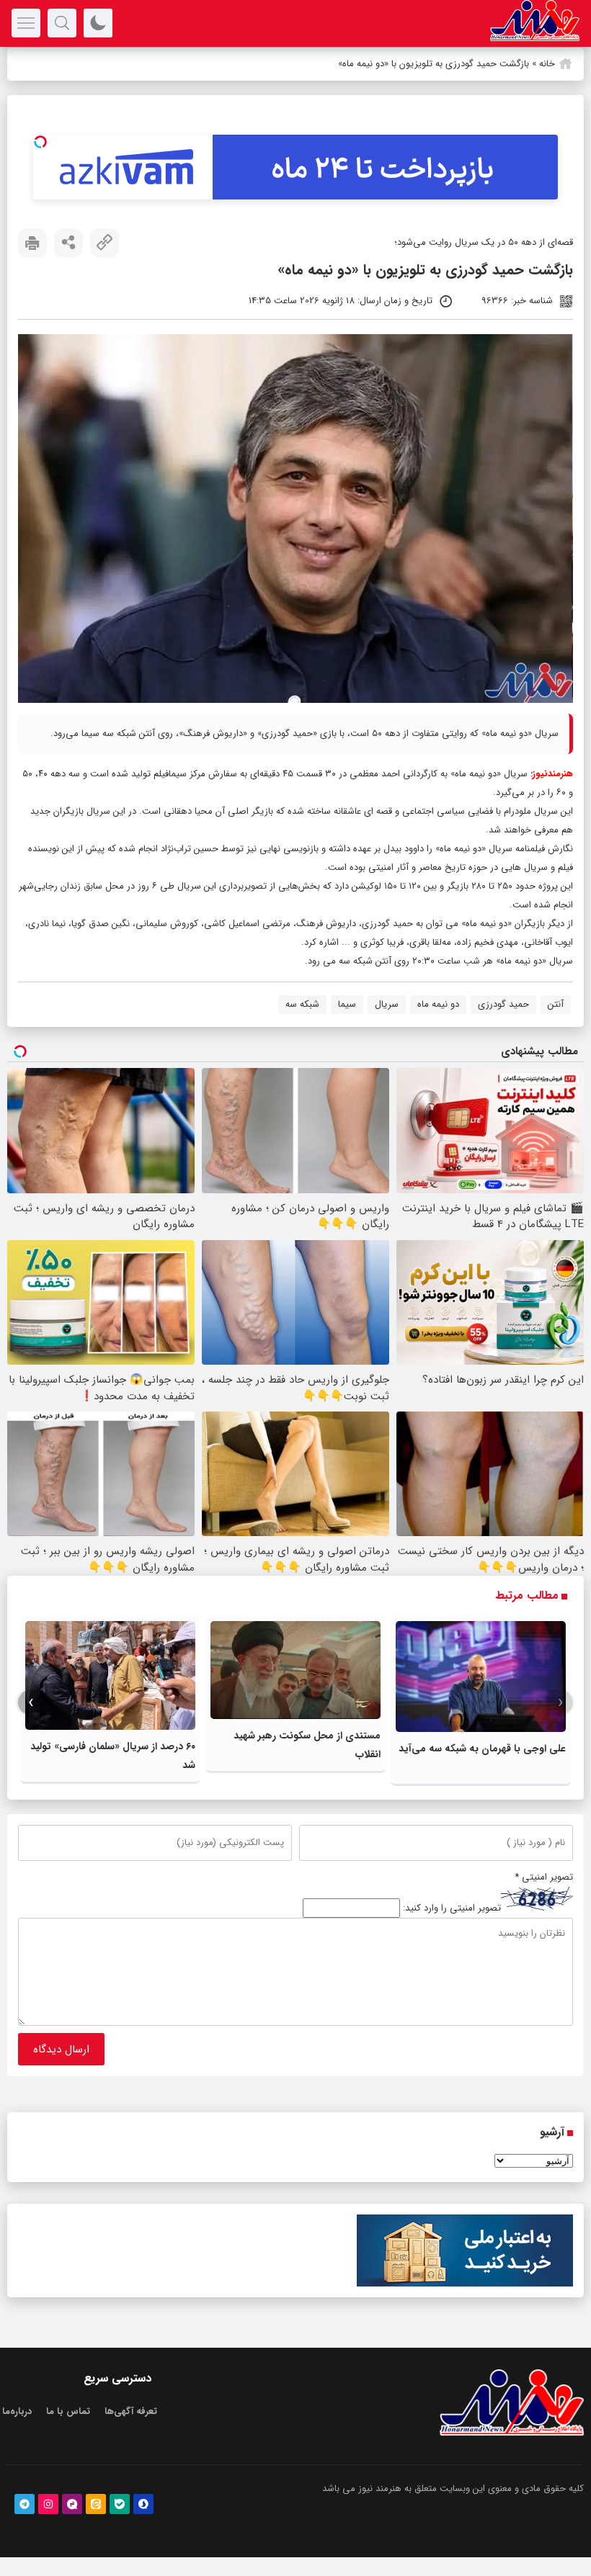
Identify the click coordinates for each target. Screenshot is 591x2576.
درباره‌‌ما (17, 2411)
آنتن (556, 1004)
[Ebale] (120, 2504)
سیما (347, 1004)
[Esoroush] (143, 2504)
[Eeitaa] (96, 2504)
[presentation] (560, 1703)
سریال (387, 1004)
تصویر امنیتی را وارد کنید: (452, 1908)
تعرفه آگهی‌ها (131, 2411)
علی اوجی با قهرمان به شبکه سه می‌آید (482, 1749)
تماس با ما (68, 2411)
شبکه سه (302, 1004)
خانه (547, 64)
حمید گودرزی (503, 1004)
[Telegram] (25, 2504)
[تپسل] (40, 142)
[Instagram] (48, 2504)
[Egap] (72, 2504)
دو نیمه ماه (438, 1004)
